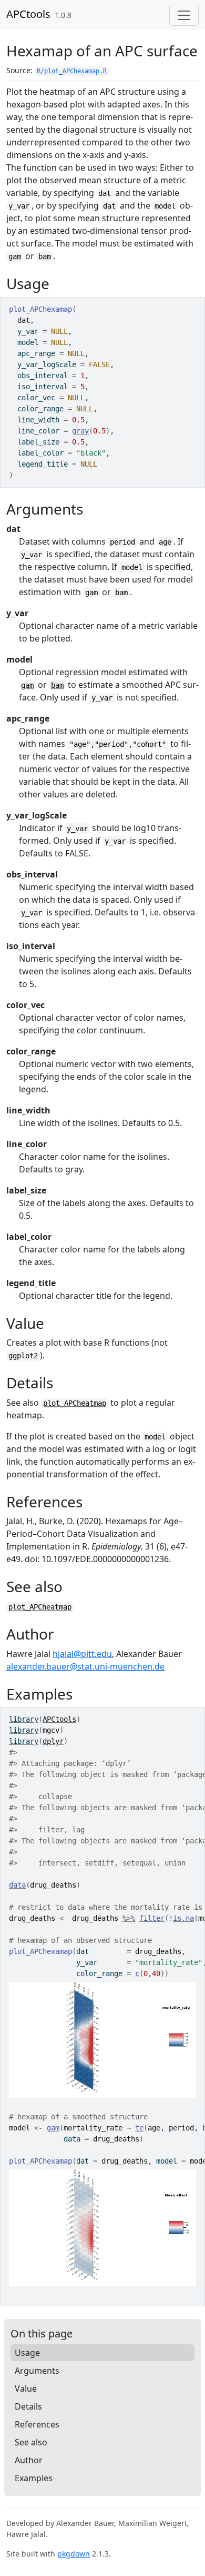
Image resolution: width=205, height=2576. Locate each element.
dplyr (53, 1741)
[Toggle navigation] (184, 15)
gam (15, 256)
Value (26, 2389)
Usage (27, 2353)
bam (45, 256)
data (17, 1885)
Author (29, 2460)
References (37, 2424)
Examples (34, 2478)
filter (152, 1918)
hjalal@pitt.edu (82, 1654)
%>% (129, 1918)
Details (28, 2406)
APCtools (28, 14)
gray (80, 431)
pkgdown (74, 2554)
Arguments (37, 2371)
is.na (183, 1918)
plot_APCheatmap (75, 1403)
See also (31, 2442)
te (139, 2128)
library (24, 1719)
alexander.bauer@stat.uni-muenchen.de (85, 1666)
